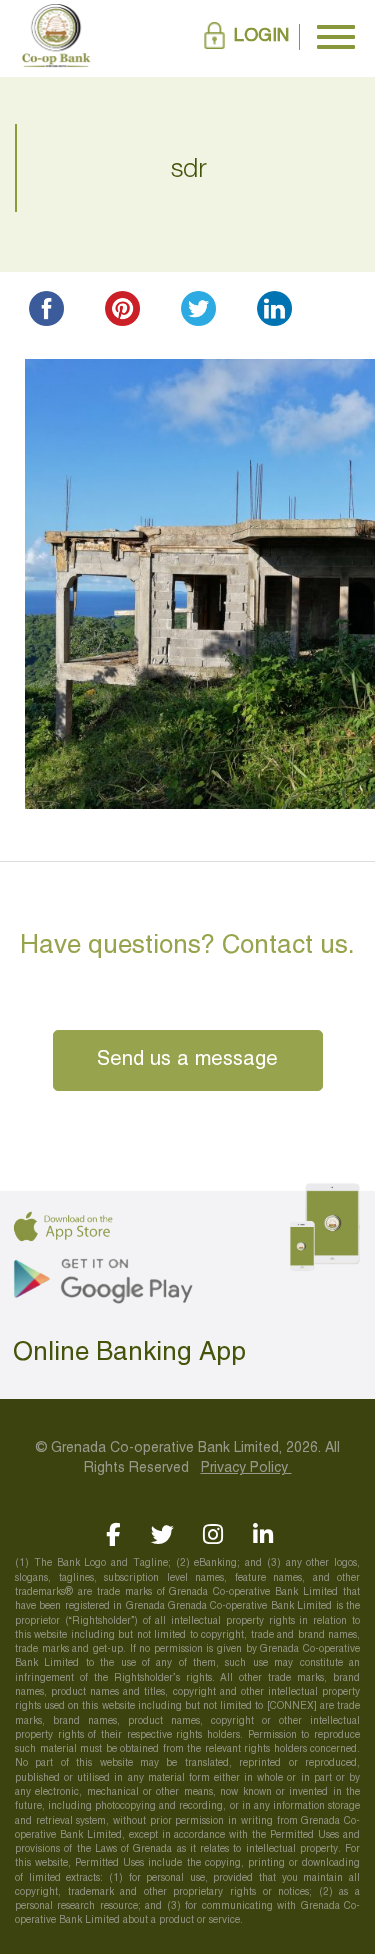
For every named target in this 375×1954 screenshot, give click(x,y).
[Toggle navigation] (336, 37)
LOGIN (261, 36)
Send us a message (187, 1060)
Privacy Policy (246, 1468)
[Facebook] (112, 1534)
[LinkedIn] (262, 1534)
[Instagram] (212, 1534)
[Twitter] (162, 1534)
